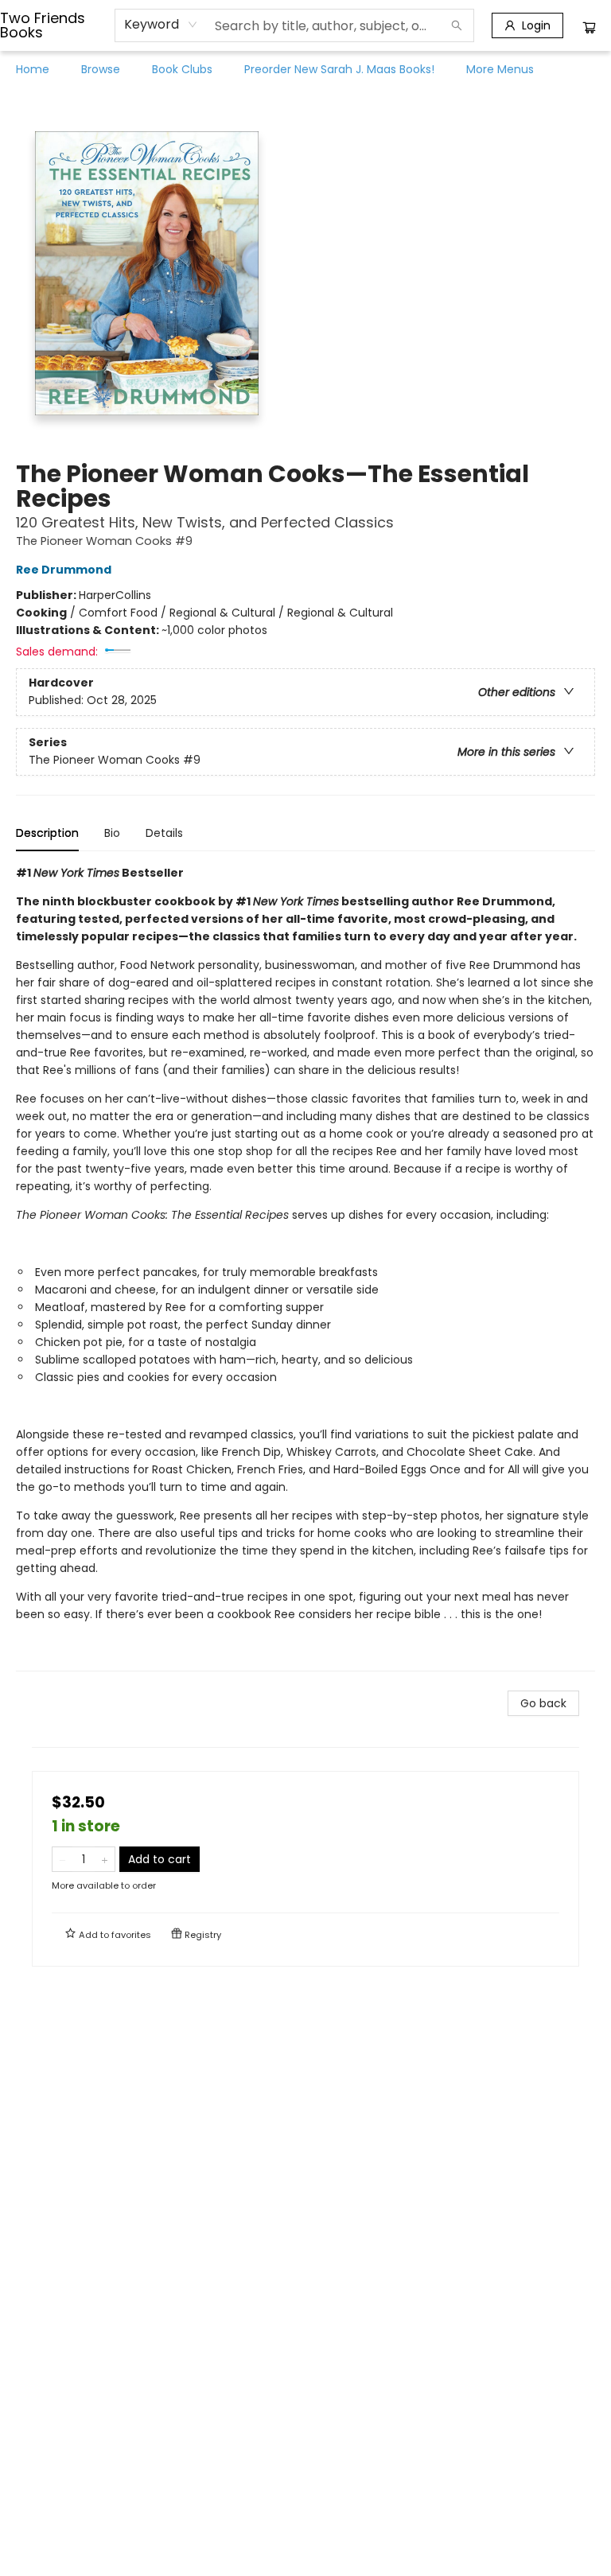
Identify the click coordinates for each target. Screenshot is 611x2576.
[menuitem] (33, 69)
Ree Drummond (64, 570)
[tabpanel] (305, 1268)
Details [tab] (164, 833)
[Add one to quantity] (105, 1859)
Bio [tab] (112, 833)
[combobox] (161, 25)
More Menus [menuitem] (500, 69)
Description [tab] (47, 833)
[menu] (305, 69)
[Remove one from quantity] (62, 1859)
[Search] (457, 25)
